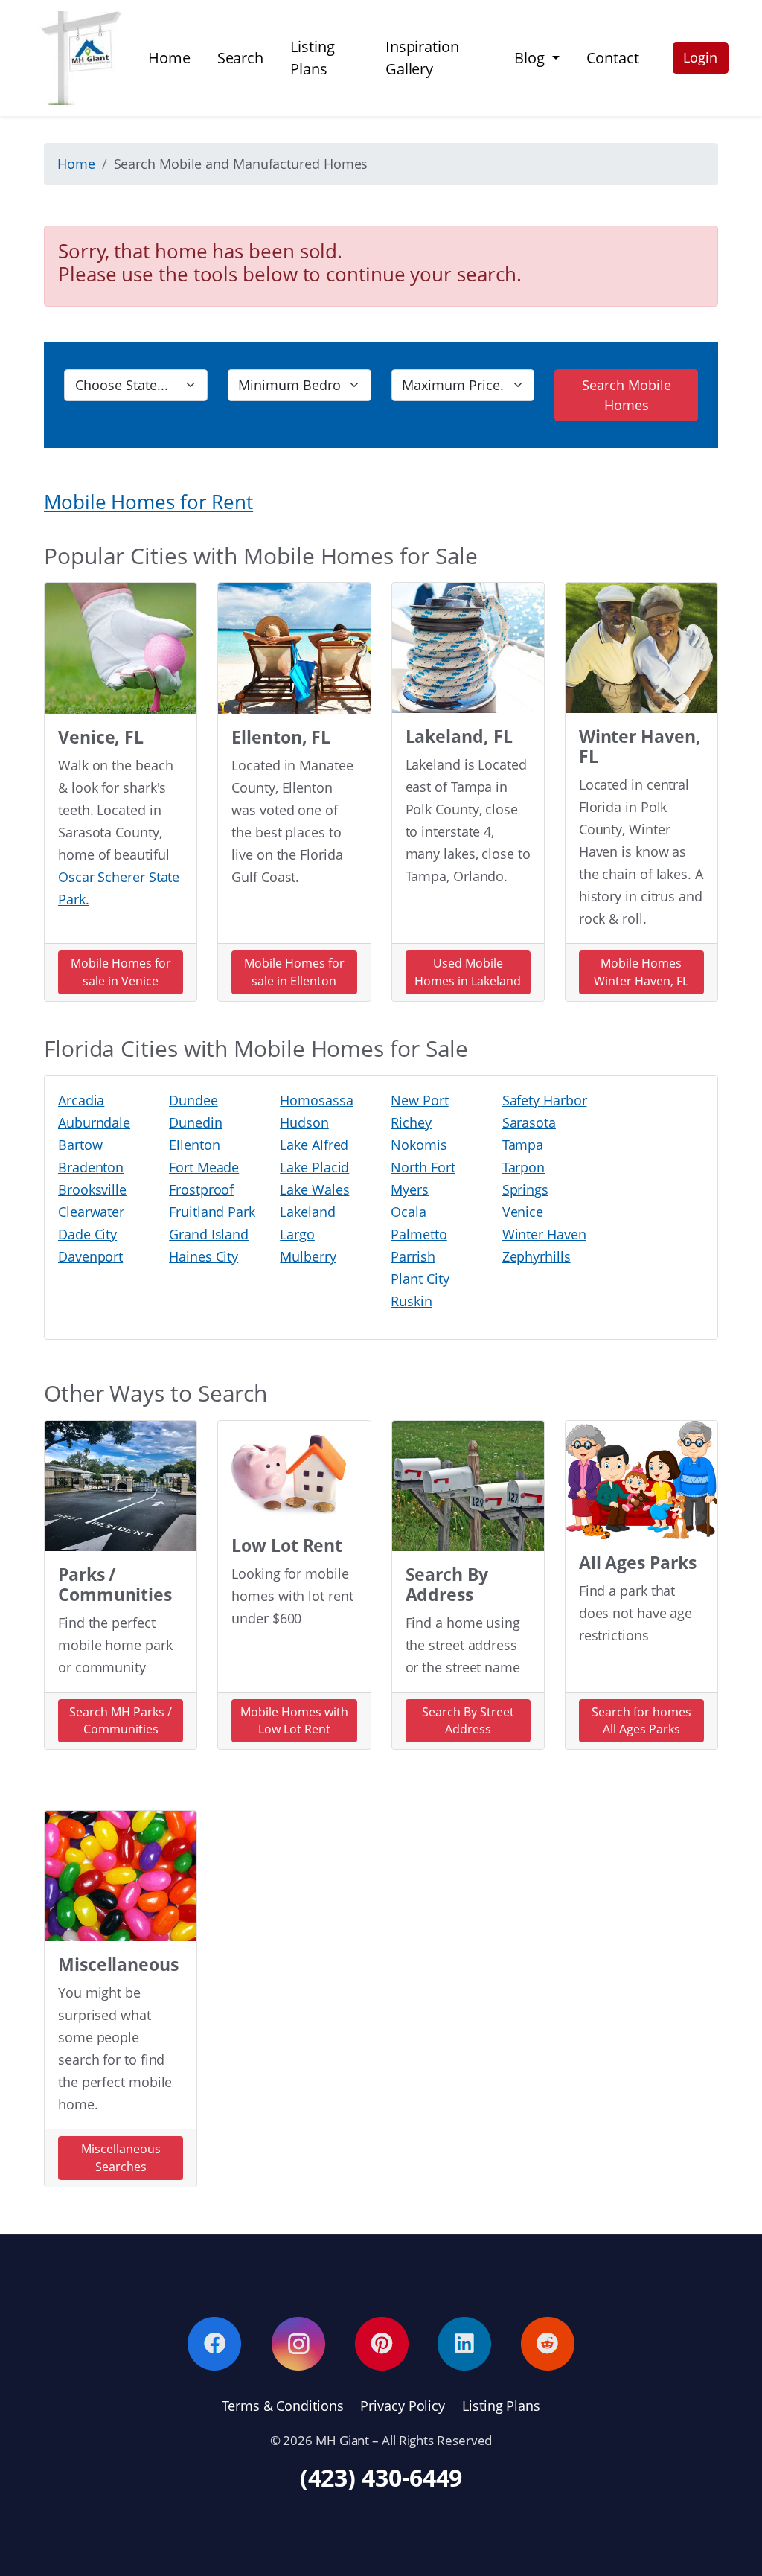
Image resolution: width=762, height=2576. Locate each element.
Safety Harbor (545, 1100)
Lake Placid (314, 1167)
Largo (297, 1234)
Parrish (413, 1256)
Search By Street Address (468, 1721)
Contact (613, 58)
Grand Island (209, 1234)
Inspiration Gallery (422, 58)
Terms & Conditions (282, 2406)
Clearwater (91, 1212)
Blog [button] (531, 58)
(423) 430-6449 (381, 2477)
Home (169, 58)
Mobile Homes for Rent (148, 502)
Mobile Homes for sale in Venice (121, 972)
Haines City (204, 1256)
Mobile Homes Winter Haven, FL (641, 972)
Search (240, 58)
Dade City (87, 1234)
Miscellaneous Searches (121, 2158)
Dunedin (195, 1122)
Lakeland (307, 1212)
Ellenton (194, 1145)
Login (700, 57)
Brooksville (92, 1189)
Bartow (80, 1145)
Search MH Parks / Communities (121, 1721)
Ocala (409, 1212)
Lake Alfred (314, 1145)
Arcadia (81, 1100)
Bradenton (91, 1167)
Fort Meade (204, 1167)
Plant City (420, 1279)
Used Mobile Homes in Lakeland (468, 972)
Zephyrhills (537, 1256)
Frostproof (201, 1189)
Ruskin (411, 1301)
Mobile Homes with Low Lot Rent (294, 1721)
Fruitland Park (212, 1212)
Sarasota (529, 1122)
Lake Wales (314, 1189)
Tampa (523, 1145)
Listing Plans (312, 58)
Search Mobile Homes (627, 395)
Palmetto (419, 1234)
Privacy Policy (403, 2406)
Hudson (304, 1122)
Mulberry (308, 1256)
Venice (523, 1212)
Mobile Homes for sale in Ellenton (294, 972)
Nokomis (419, 1145)
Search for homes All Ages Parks (641, 1721)
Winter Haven (544, 1234)
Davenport (90, 1256)
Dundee (193, 1100)
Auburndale (94, 1122)
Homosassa (316, 1100)
